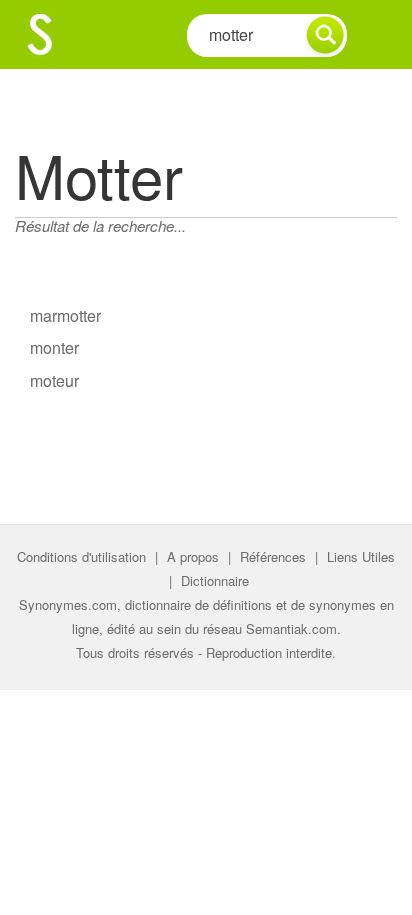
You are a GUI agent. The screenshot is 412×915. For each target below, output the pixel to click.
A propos (193, 556)
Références (273, 556)
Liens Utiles (361, 556)
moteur (54, 380)
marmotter (65, 315)
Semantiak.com (291, 628)
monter (54, 347)
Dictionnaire (215, 580)
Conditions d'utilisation (81, 556)
